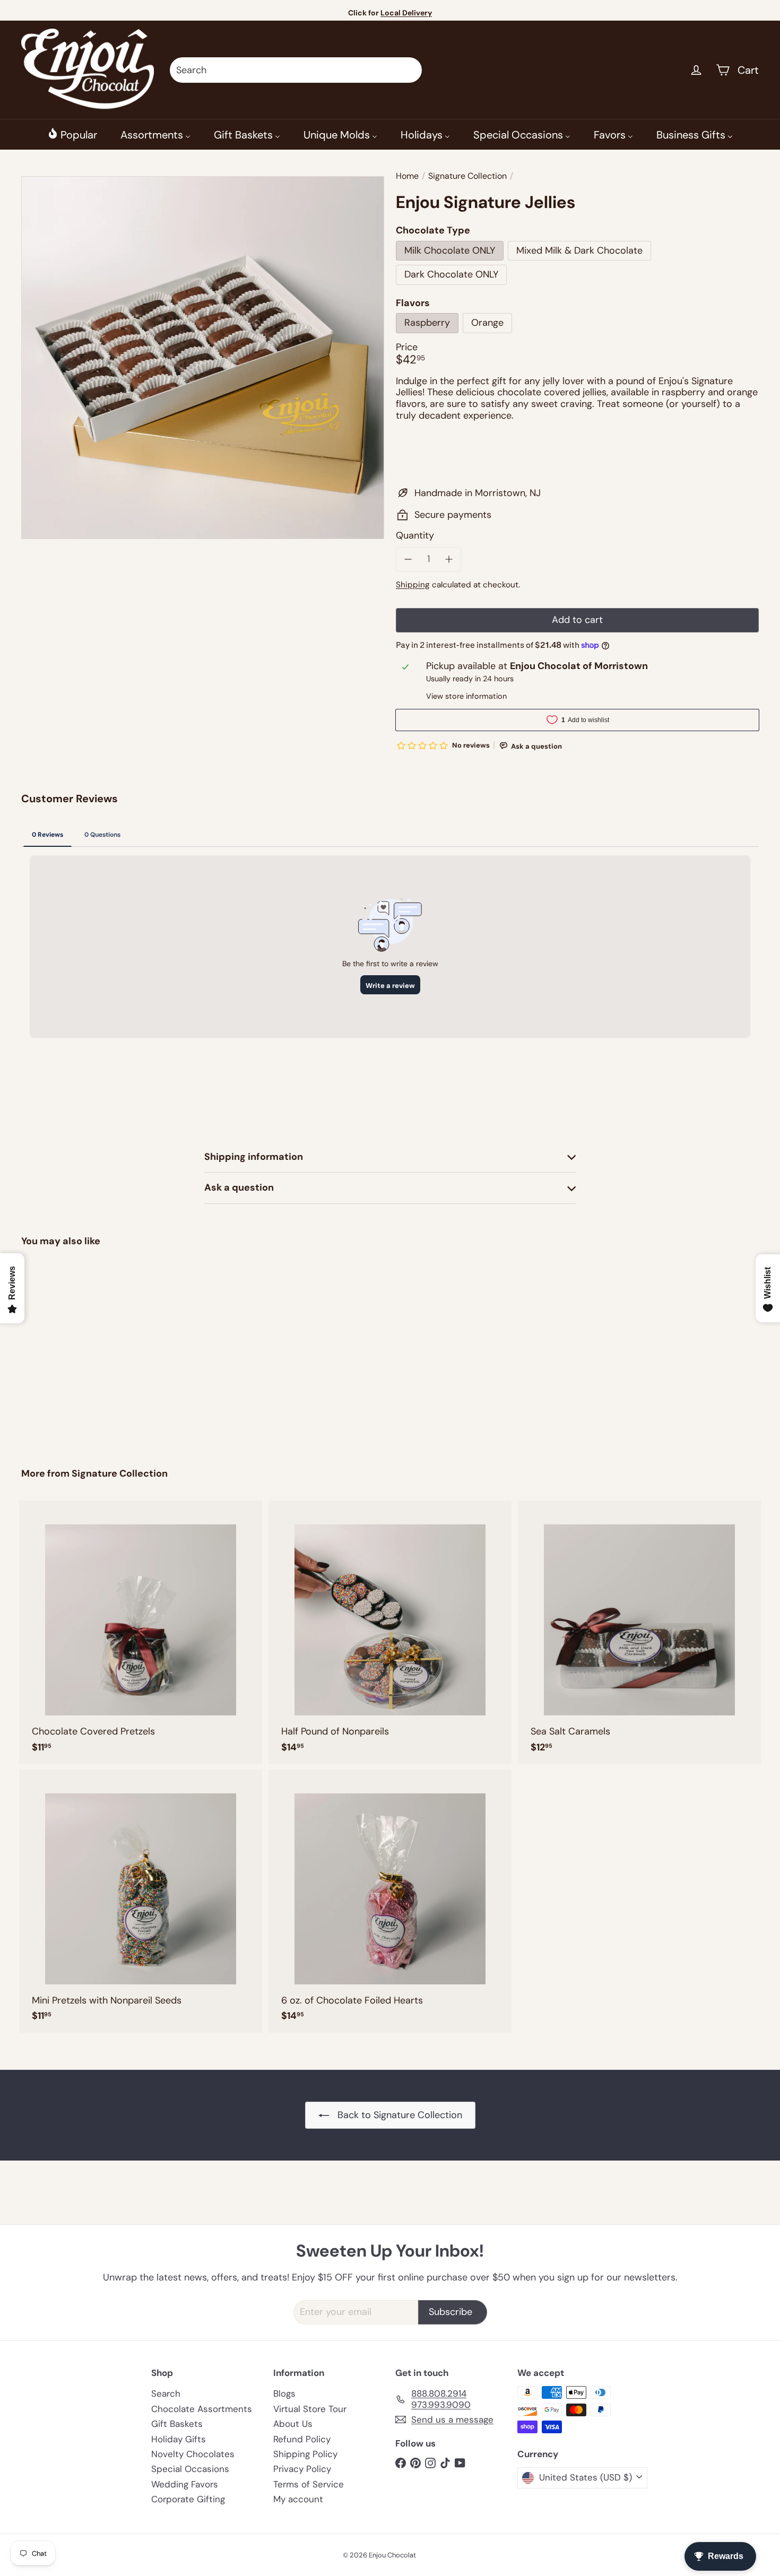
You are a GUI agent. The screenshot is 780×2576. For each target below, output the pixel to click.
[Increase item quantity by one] (449, 559)
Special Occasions (190, 2469)
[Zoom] (203, 358)
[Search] (409, 70)
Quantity (415, 536)
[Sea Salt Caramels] (639, 1632)
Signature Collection (467, 176)
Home (407, 176)
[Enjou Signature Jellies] (78, 1350)
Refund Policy (302, 2439)
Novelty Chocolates (193, 2454)
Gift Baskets (177, 2424)
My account (298, 2499)
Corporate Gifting (188, 2499)
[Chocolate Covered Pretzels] (141, 1632)
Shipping (413, 585)
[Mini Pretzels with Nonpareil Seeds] (141, 1901)
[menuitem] (72, 134)
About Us (293, 2424)
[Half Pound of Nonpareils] (390, 1632)
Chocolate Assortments (202, 2409)
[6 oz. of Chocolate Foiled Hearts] (390, 1901)
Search (166, 2393)
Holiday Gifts (179, 2439)
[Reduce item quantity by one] (408, 559)
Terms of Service (309, 2484)
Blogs (284, 2393)
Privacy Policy (302, 2469)
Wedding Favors (185, 2484)
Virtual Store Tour (310, 2409)
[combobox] (296, 70)
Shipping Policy (305, 2454)
